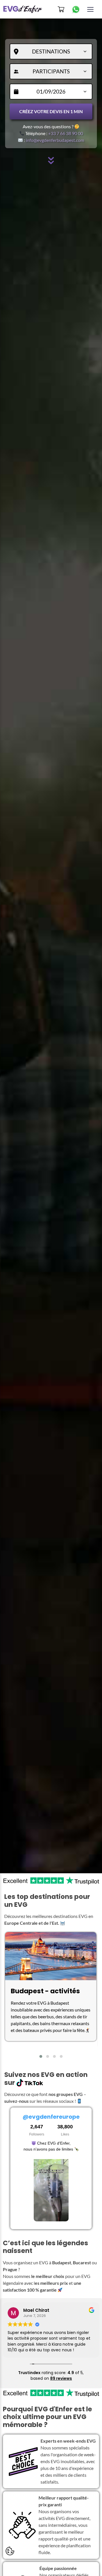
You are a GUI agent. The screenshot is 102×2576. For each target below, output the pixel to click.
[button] (41, 2056)
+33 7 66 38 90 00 (66, 133)
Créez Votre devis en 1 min (51, 111)
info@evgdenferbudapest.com (55, 140)
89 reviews (61, 2378)
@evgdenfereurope (51, 2117)
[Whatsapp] (76, 9)
